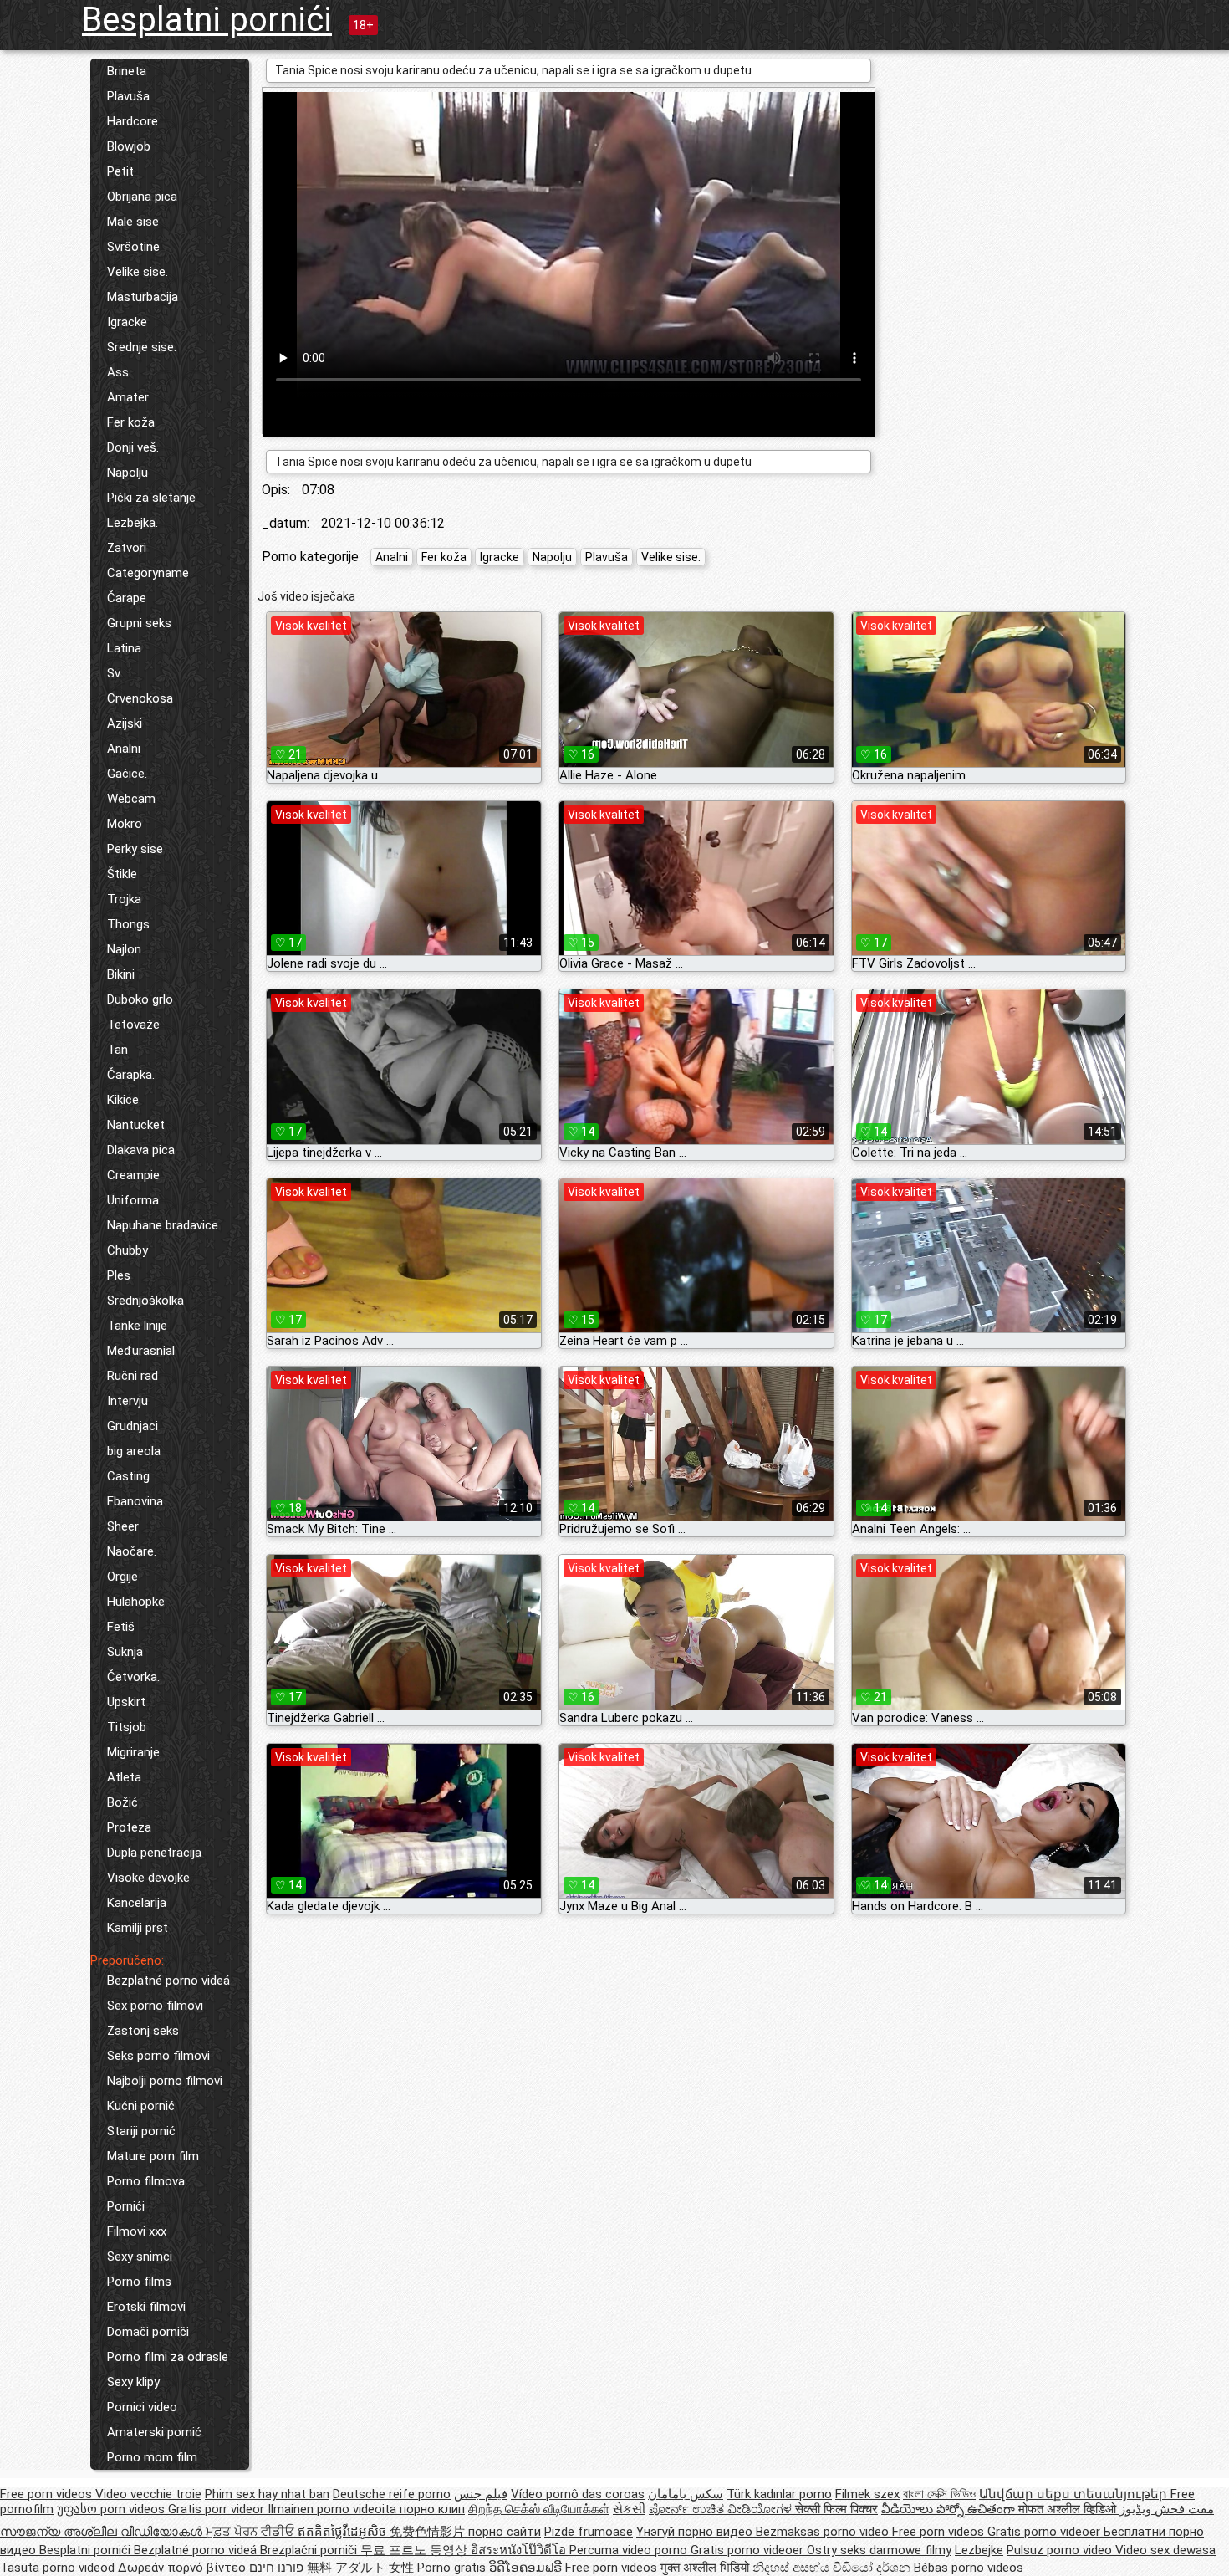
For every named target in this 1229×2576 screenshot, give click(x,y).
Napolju (127, 473)
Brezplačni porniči (310, 2550)
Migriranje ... (139, 1752)
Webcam (131, 799)
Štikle (122, 874)
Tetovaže (133, 1025)
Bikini (121, 974)
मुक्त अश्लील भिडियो (706, 2568)
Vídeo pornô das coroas (578, 2494)
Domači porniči (148, 2332)
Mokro (125, 824)
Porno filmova (146, 2181)
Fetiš (121, 1627)
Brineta (127, 71)
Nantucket (136, 1125)
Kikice (123, 1100)
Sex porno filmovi (155, 2006)
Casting (128, 1476)
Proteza (129, 1827)
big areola (134, 1451)
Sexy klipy (133, 2382)
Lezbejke (979, 2550)
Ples (119, 1275)
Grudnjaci (133, 1426)
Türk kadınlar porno (779, 2494)
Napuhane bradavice (163, 1225)
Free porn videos (48, 2494)
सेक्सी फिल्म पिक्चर (836, 2509)
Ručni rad (133, 1376)
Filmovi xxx (137, 2231)
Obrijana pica (142, 197)
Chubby (127, 1250)
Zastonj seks (143, 2031)
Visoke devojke (148, 1878)
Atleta (124, 1777)
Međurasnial (141, 1351)
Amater (128, 397)
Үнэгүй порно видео (696, 2532)
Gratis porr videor (218, 2509)
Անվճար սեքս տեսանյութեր (1075, 2494)
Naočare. (132, 1551)
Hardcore (133, 121)
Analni (124, 749)
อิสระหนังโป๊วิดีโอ (520, 2550)
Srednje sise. (142, 347)
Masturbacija (143, 297)
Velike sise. (138, 272)
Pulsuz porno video (1061, 2550)
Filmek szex (867, 2494)
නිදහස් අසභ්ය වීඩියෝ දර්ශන (833, 2568)
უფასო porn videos (112, 2509)
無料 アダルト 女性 (360, 2568)
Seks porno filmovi (158, 2056)
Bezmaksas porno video (824, 2532)
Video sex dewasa (1165, 2550)
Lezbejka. (133, 523)
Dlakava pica (141, 1150)
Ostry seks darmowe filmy (879, 2550)
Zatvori (127, 548)
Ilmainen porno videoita (334, 2509)
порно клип (432, 2509)
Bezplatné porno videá (168, 1981)
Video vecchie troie (148, 2494)
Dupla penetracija (154, 1853)
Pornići (126, 2206)
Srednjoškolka (145, 1301)
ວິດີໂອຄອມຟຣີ (527, 2568)
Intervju (127, 1401)
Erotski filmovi (146, 2307)
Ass (118, 372)
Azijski (125, 723)
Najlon (124, 949)
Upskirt (126, 1702)
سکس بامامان (686, 2494)
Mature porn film (153, 2156)
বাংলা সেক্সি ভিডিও (939, 2494)
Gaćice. (127, 774)
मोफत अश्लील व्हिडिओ (1069, 2509)
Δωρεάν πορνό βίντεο (184, 2568)
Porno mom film (152, 2457)
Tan (117, 1050)
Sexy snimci (140, 2257)
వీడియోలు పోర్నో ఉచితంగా (950, 2509)
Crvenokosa (140, 698)
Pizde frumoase (589, 2532)
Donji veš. (133, 447)
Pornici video (142, 2407)
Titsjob (127, 1727)
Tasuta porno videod (59, 2568)
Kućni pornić (141, 2106)
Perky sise (135, 849)
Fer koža (131, 422)
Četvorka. (133, 1677)
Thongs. (130, 924)
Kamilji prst (138, 1928)
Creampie (133, 1175)
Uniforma (133, 1200)
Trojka (124, 899)
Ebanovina (135, 1501)
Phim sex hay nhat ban (267, 2494)
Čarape (127, 598)
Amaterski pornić (154, 2432)
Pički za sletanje (151, 498)
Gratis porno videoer (1045, 2532)
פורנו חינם (276, 2568)
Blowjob (129, 146)
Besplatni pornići (207, 20)
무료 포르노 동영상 (416, 2550)
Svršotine (133, 247)
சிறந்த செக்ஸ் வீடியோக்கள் (539, 2509)
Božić (122, 1802)
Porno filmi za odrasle (168, 2357)
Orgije (122, 1577)
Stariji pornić (141, 2131)
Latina (124, 648)
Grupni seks (139, 623)
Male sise (133, 222)
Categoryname (148, 573)
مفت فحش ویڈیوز (1167, 2509)
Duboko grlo (140, 999)
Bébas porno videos (969, 2568)
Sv (114, 673)
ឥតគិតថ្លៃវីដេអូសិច (344, 2532)
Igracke (127, 322)
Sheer (123, 1526)
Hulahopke (136, 1602)
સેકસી (629, 2509)
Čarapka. (131, 1075)
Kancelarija (137, 1903)
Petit (120, 171)
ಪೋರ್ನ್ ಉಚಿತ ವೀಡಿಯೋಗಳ (722, 2509)
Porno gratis (453, 2568)
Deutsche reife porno (392, 2494)
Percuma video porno (630, 2550)
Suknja (125, 1652)
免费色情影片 (429, 2532)
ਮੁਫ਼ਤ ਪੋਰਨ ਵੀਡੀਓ (252, 2532)
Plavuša (128, 96)
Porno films (139, 2282)
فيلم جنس (481, 2494)
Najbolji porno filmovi (165, 2081)
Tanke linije (137, 1326)
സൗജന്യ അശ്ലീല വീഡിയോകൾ (103, 2532)
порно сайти (505, 2532)
